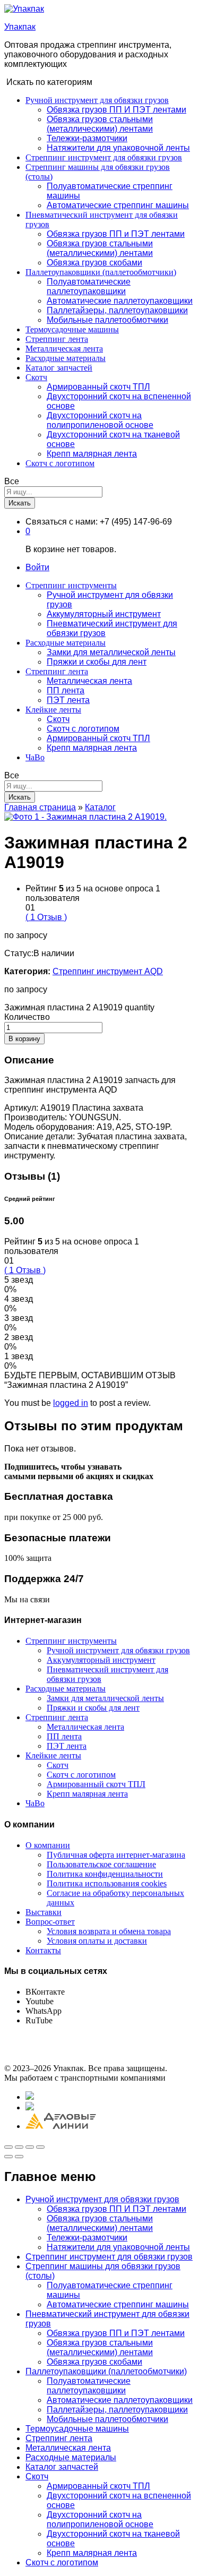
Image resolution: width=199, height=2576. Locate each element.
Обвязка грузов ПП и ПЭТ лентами (116, 234)
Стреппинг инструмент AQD (108, 971)
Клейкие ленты (53, 1755)
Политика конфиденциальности (105, 1874)
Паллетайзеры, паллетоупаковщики (117, 310)
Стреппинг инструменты (71, 1641)
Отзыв (46, 917)
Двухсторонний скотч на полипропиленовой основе (100, 420)
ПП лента (66, 690)
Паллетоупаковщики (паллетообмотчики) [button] (101, 272)
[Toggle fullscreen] (30, 2147)
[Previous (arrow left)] (8, 2157)
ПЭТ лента (68, 700)
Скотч (58, 719)
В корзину (24, 1039)
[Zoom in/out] (40, 2147)
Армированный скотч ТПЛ (98, 387)
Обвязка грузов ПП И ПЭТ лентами (116, 110)
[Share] (19, 2147)
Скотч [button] (36, 377)
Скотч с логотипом (60, 463)
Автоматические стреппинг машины (118, 205)
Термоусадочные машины (72, 329)
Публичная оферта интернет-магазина (116, 1855)
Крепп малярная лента (92, 454)
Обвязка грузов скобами (94, 263)
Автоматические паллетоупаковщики (120, 301)
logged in (71, 1403)
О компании (48, 1845)
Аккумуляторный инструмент (104, 614)
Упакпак (20, 27)
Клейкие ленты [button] (53, 710)
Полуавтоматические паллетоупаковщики (89, 286)
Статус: (19, 953)
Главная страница (40, 807)
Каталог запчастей (59, 368)
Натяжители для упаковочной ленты (118, 148)
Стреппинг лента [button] (57, 671)
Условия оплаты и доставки (97, 1941)
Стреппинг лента (57, 339)
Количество (27, 1017)
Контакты (43, 1950)
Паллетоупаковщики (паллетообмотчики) (106, 2371)
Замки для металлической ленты (111, 652)
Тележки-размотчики (87, 138)
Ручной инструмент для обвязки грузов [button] (97, 100)
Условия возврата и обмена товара (109, 1931)
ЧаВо (35, 757)
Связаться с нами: (62, 522)
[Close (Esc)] (8, 2147)
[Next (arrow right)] (19, 2157)
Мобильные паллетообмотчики (107, 320)
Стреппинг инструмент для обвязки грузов (104, 157)
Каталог (100, 807)
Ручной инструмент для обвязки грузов (118, 1650)
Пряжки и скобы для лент (97, 662)
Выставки (44, 1912)
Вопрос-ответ (50, 1922)
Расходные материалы (66, 358)
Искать (20, 503)
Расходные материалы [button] (66, 643)
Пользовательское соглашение (101, 1864)
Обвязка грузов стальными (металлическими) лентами (100, 124)
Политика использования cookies (107, 1883)
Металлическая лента (64, 349)
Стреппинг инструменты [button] (71, 585)
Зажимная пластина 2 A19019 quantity (79, 1007)
